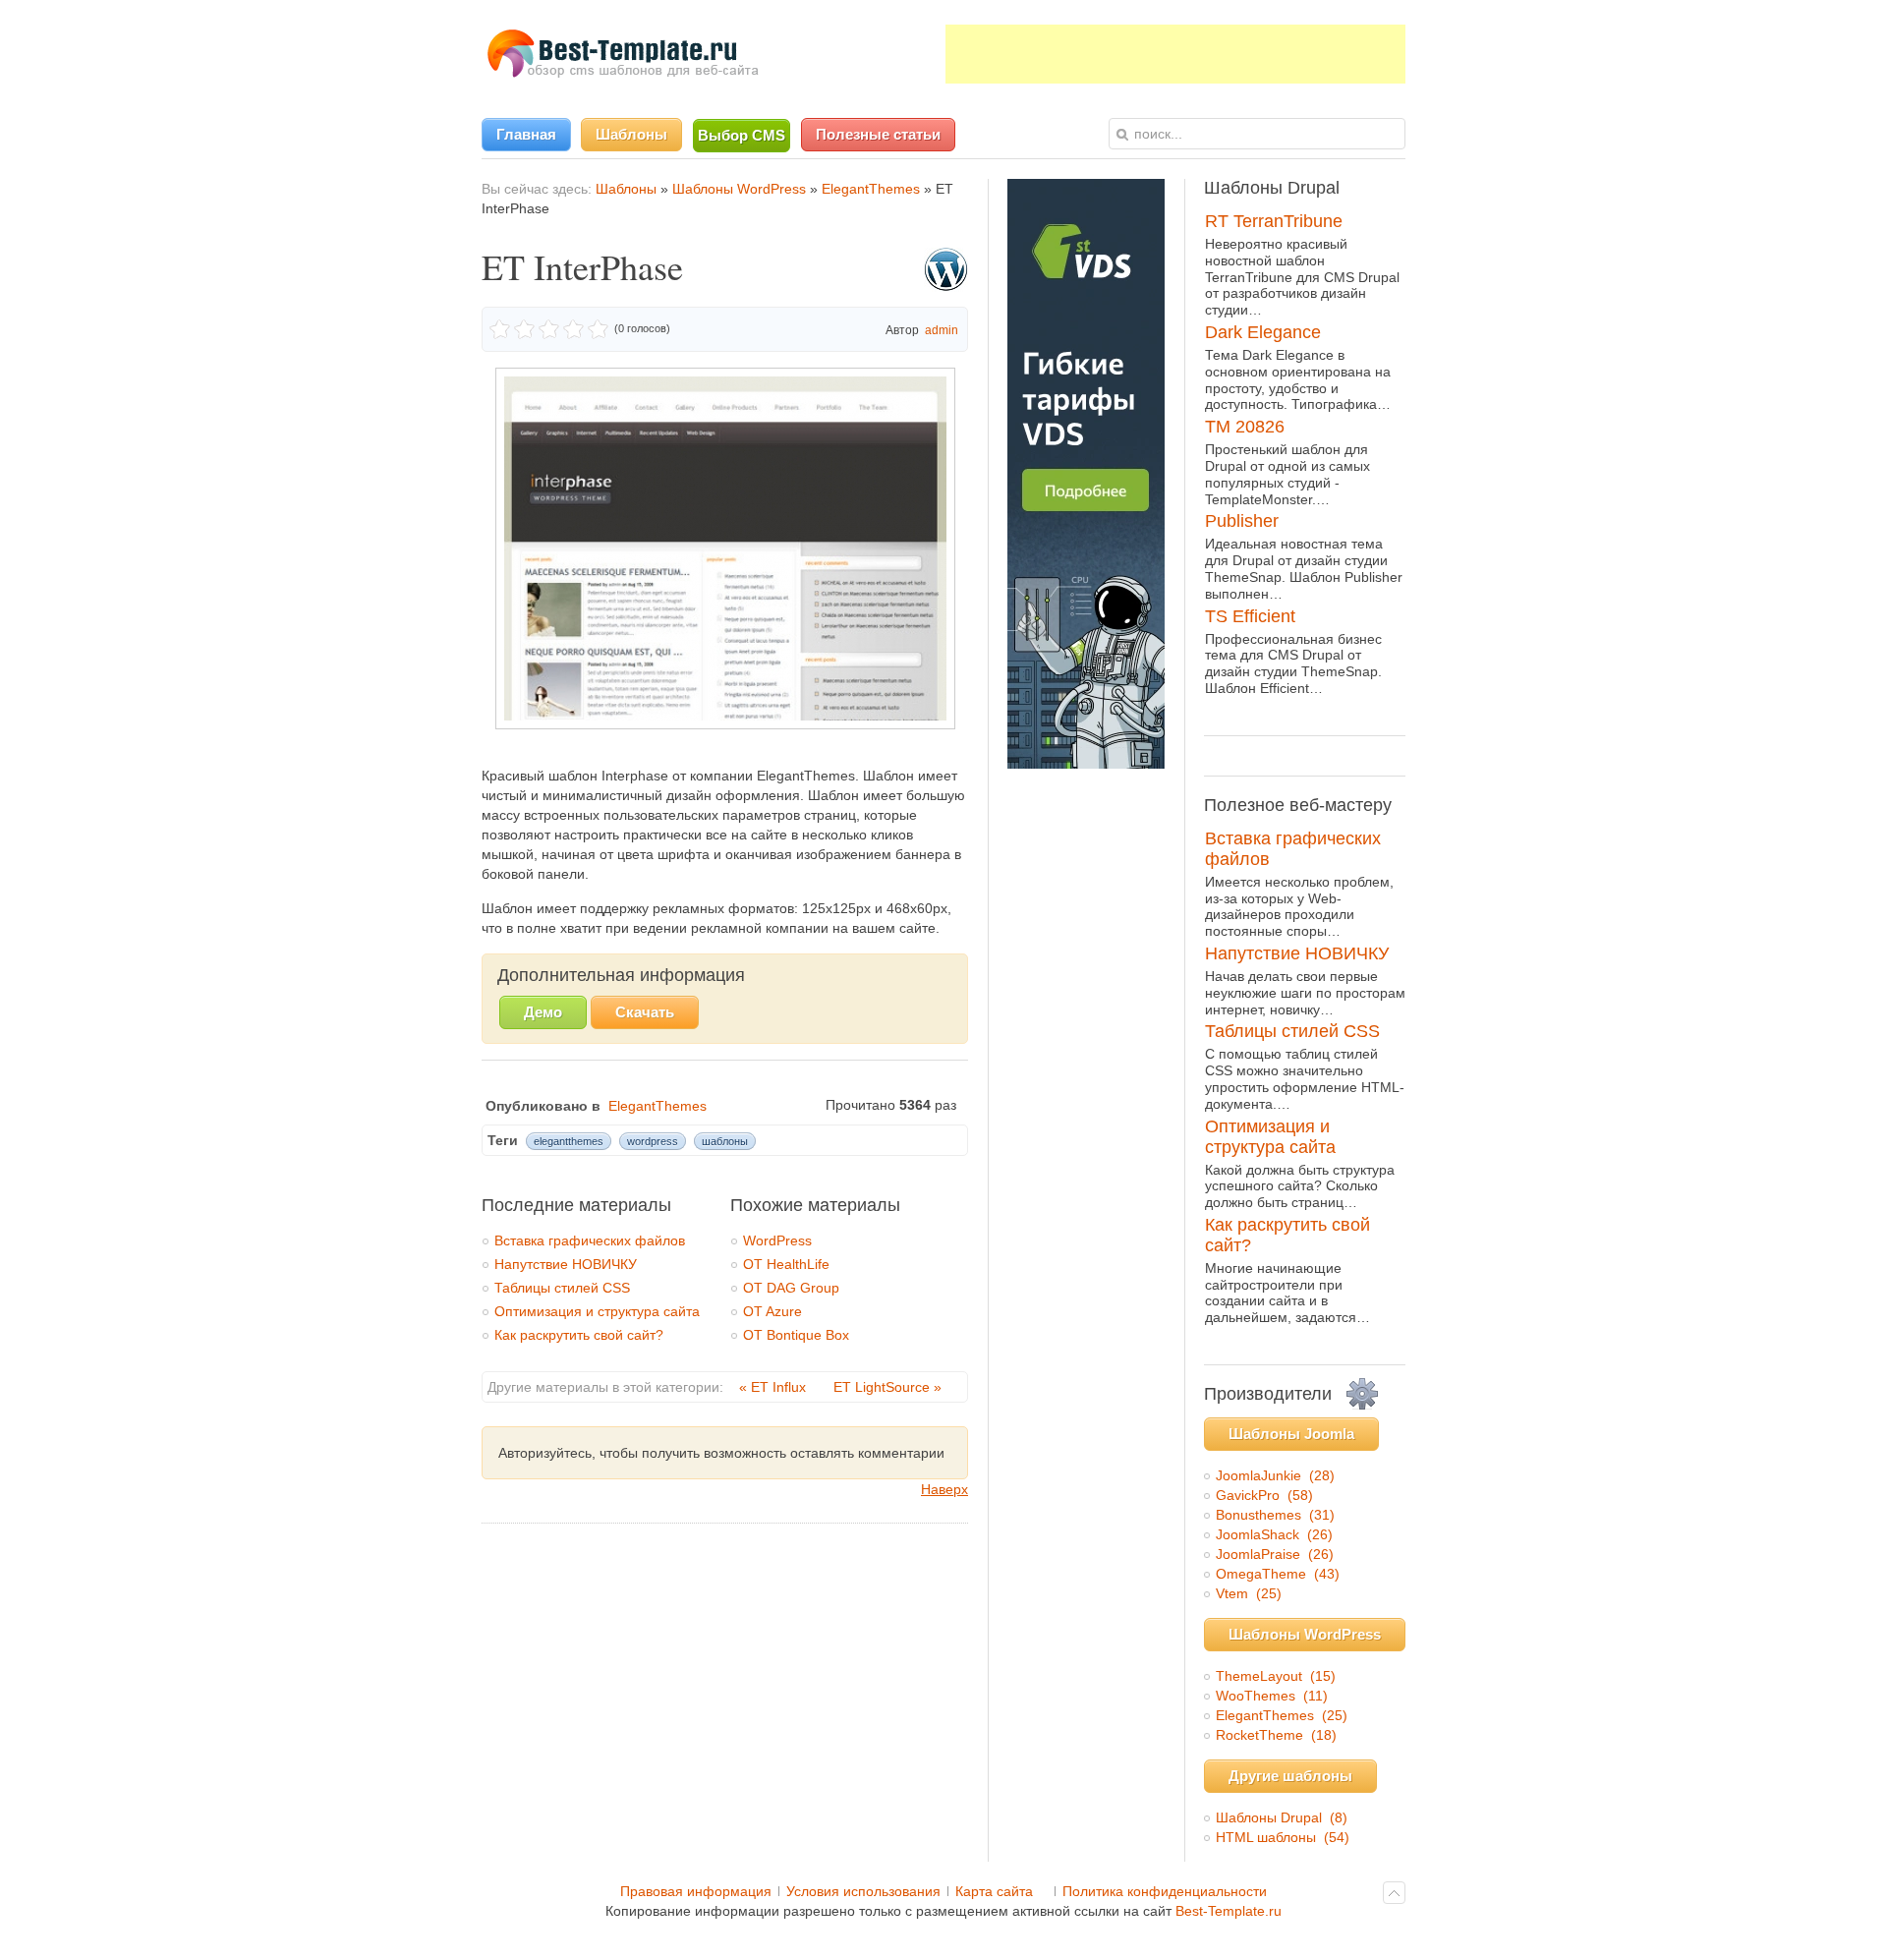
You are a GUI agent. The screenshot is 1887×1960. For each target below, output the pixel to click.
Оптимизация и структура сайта (597, 1311)
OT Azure (772, 1311)
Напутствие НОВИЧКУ (566, 1264)
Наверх (944, 1489)
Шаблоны (626, 189)
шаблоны (725, 1141)
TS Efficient (1250, 616)
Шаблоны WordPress (739, 189)
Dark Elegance (1263, 332)
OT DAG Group (791, 1288)
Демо (543, 1012)
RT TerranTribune (1274, 221)
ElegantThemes (871, 189)
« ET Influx (774, 1387)
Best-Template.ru (1229, 1911)
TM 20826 (1245, 427)
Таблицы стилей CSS (562, 1288)
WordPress (777, 1240)
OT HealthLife (786, 1264)
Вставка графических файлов (590, 1240)
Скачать (645, 1012)
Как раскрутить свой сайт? (579, 1335)
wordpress (653, 1141)
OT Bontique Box (796, 1335)
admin (942, 330)
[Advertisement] (1175, 54)
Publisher (1242, 521)
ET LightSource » (887, 1387)
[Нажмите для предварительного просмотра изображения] (725, 724)
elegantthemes (569, 1141)
